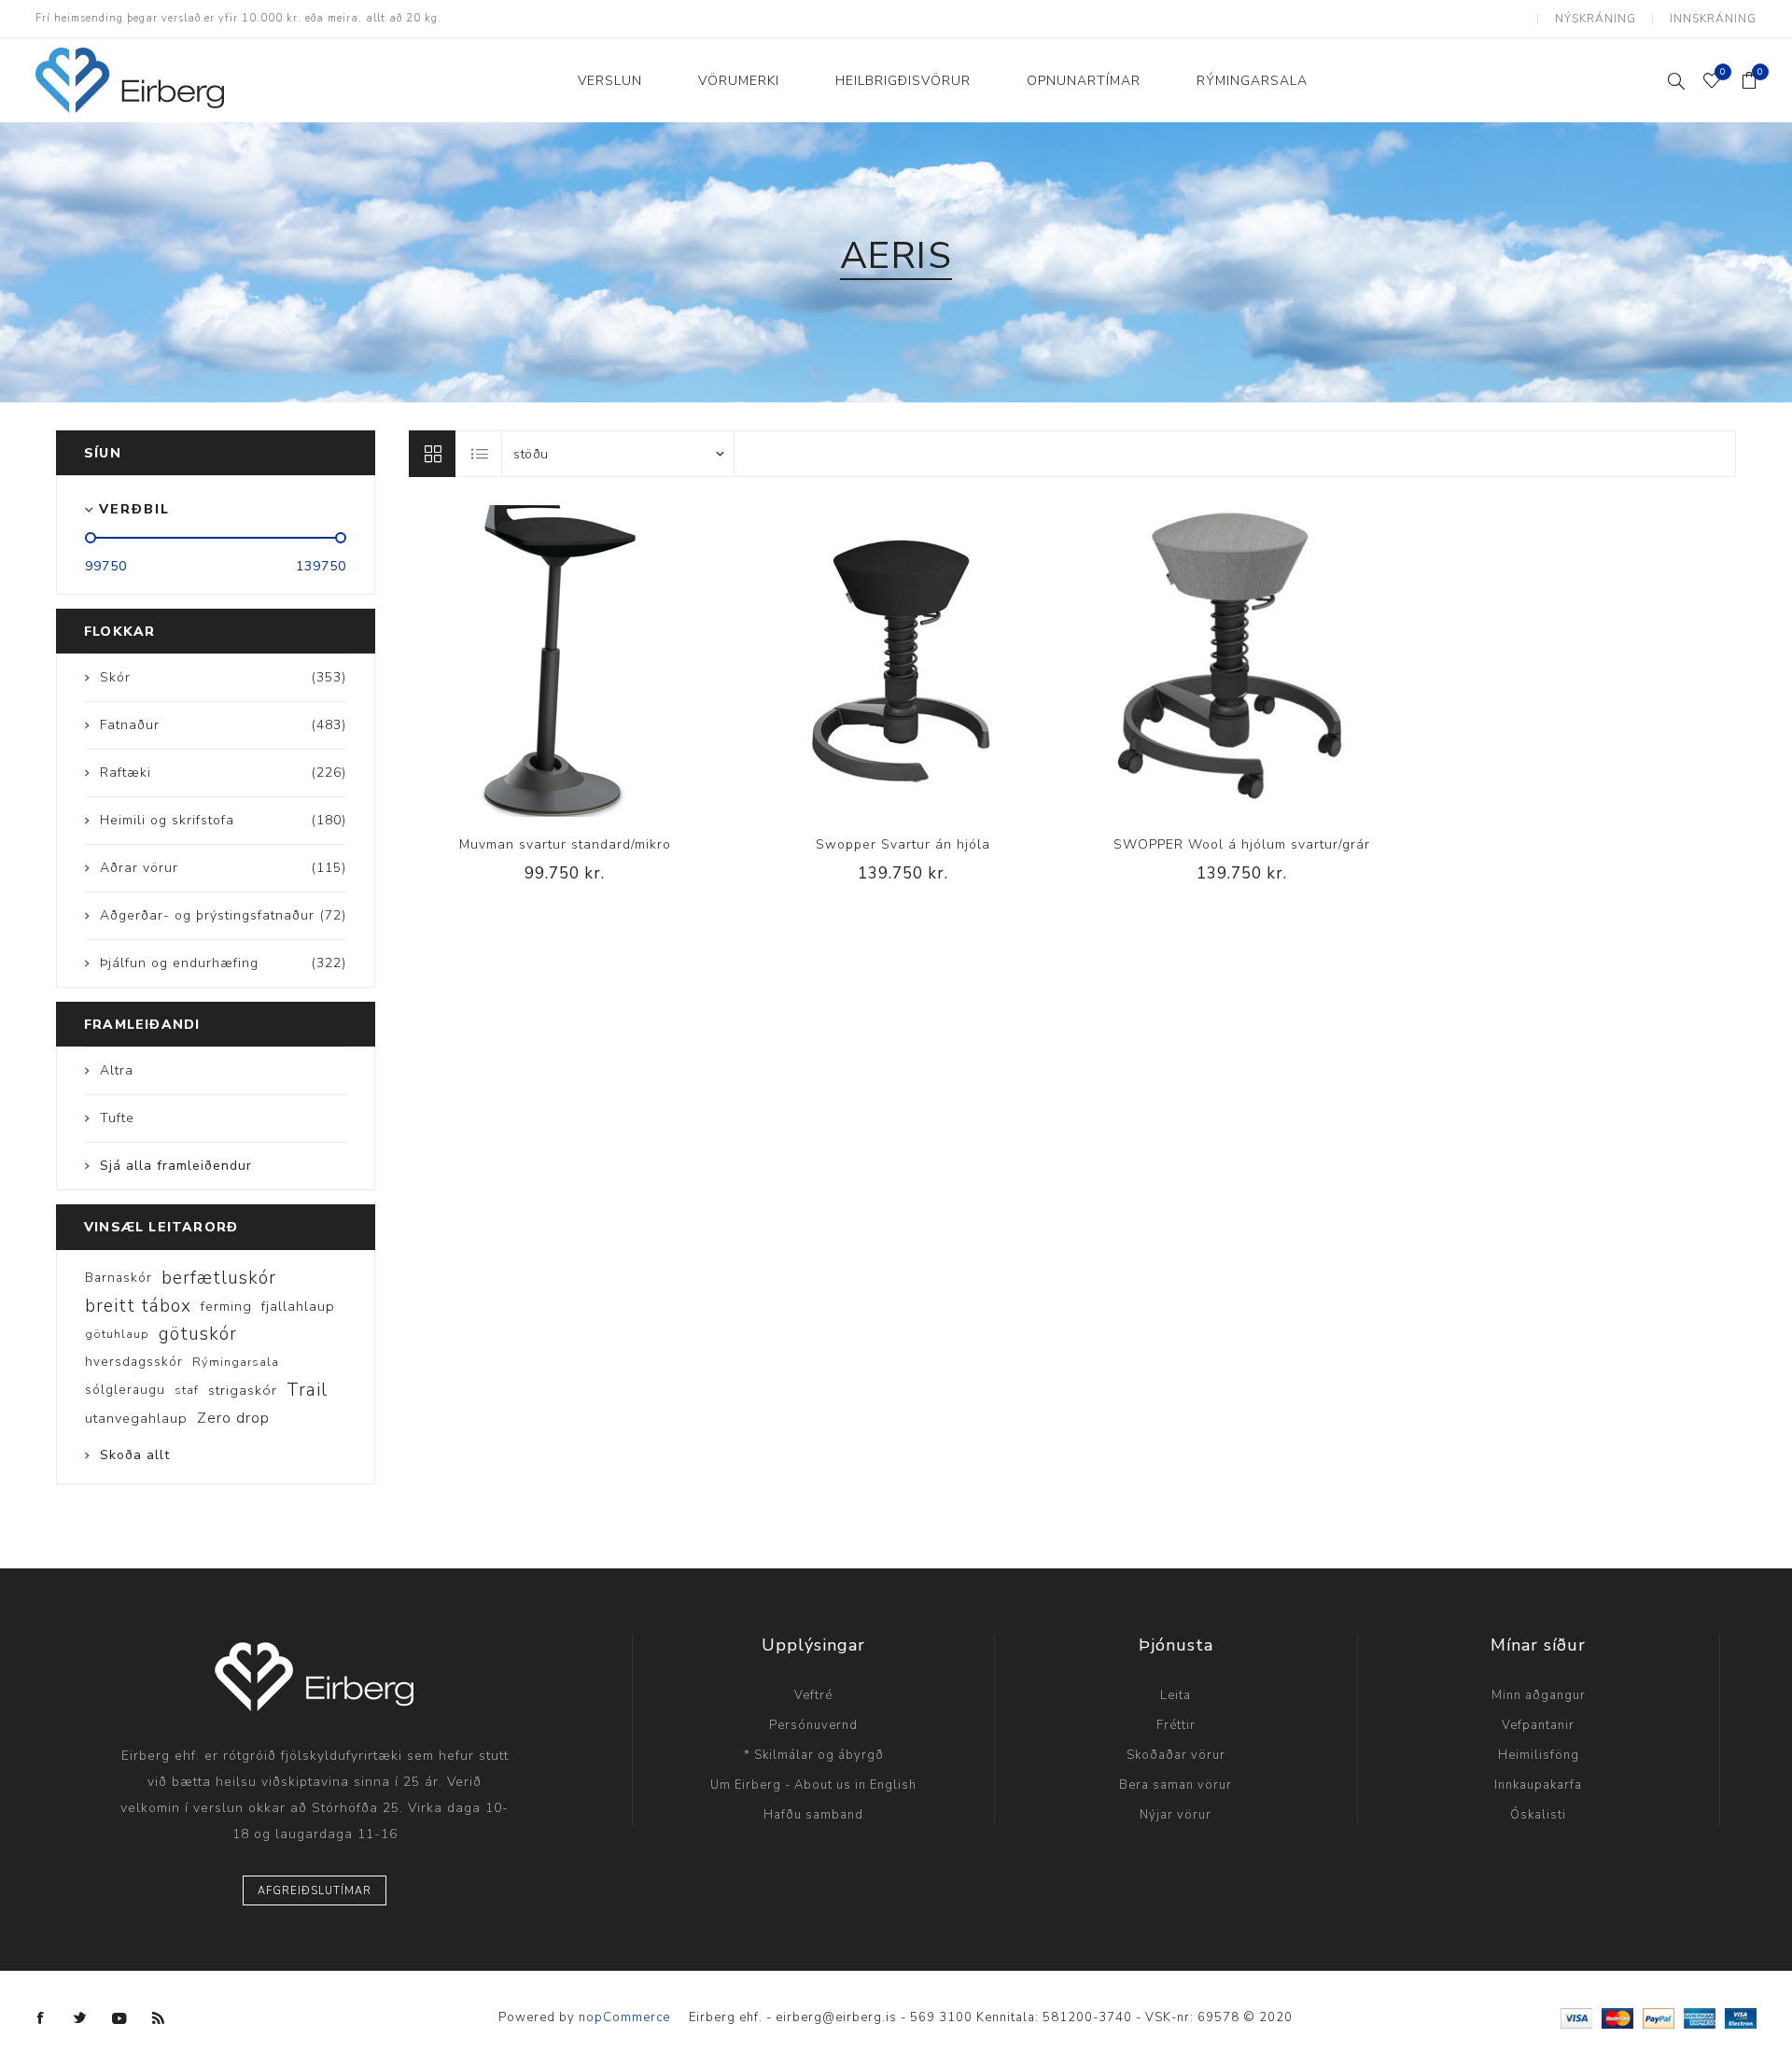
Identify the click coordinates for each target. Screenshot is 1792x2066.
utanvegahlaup (136, 1418)
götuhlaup (117, 1334)
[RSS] (159, 2018)
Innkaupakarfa (1538, 1785)
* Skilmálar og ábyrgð (814, 1755)
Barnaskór (119, 1278)
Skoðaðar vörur (1176, 1755)
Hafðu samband (813, 1815)
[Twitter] (80, 2018)
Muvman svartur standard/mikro (565, 844)
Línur (432, 454)
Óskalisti (1538, 1815)
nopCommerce (624, 2017)
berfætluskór (219, 1278)
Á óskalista (565, 661)
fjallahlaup (298, 1306)
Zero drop (233, 1418)
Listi (480, 454)
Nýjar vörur (1176, 1815)
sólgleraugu (125, 1390)
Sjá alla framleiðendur (176, 1166)
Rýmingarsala (236, 1362)
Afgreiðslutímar (315, 1891)
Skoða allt (135, 1455)
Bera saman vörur (1176, 1785)
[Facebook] (41, 2018)
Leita (1176, 1695)
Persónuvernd (813, 1725)
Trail (307, 1390)
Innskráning (1713, 19)
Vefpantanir (1538, 1725)
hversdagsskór (134, 1362)
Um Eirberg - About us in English (813, 1785)
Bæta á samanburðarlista (526, 661)
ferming (226, 1306)
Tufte (117, 1118)
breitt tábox (138, 1306)
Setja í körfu (603, 661)
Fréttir (1176, 1725)
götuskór (198, 1334)
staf (187, 1390)
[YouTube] (119, 2018)
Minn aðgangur (1539, 1695)
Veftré (813, 1695)
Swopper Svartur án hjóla (903, 844)
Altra (117, 1070)
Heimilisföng (1539, 1755)
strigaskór (243, 1390)
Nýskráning (1596, 19)
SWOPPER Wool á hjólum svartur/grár (1242, 844)
